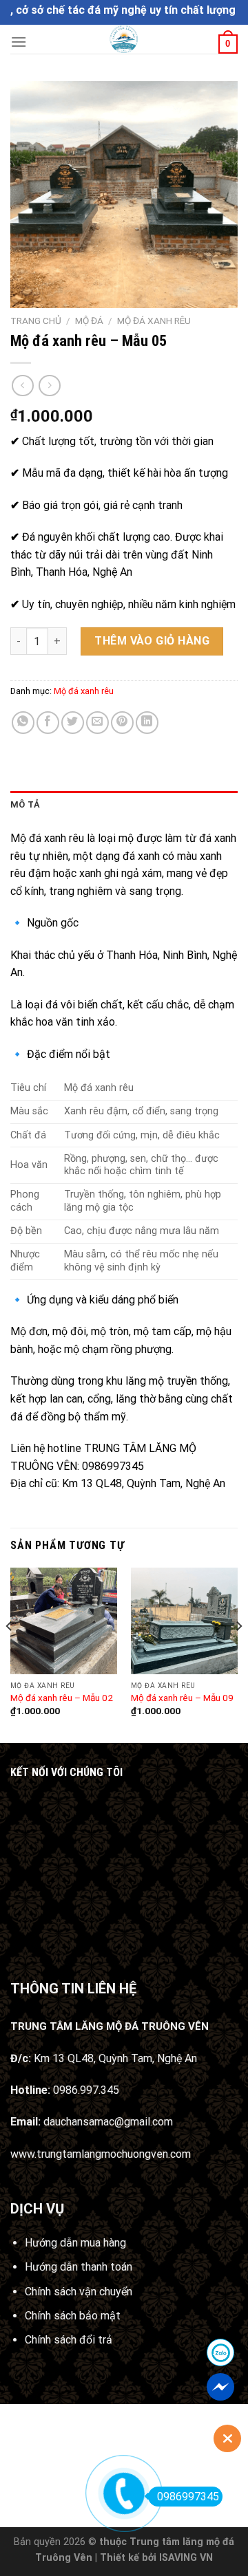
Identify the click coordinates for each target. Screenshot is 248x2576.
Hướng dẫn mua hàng (75, 2243)
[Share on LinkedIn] (147, 723)
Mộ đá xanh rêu (154, 321)
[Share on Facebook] (48, 723)
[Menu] (19, 42)
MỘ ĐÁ (89, 321)
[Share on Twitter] (73, 723)
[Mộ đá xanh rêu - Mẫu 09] (184, 1621)
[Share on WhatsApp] (23, 723)
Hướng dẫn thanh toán (79, 2267)
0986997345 (188, 2497)
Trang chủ (36, 321)
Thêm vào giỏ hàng (152, 641)
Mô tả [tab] (25, 804)
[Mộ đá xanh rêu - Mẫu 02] (64, 1621)
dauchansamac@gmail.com (108, 2122)
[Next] (238, 1654)
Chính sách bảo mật (73, 2316)
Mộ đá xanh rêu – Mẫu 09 (182, 1698)
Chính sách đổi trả (69, 2340)
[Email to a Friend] (97, 723)
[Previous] (10, 1654)
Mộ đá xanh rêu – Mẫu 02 (62, 1698)
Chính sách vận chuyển (79, 2292)
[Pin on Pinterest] (122, 723)
